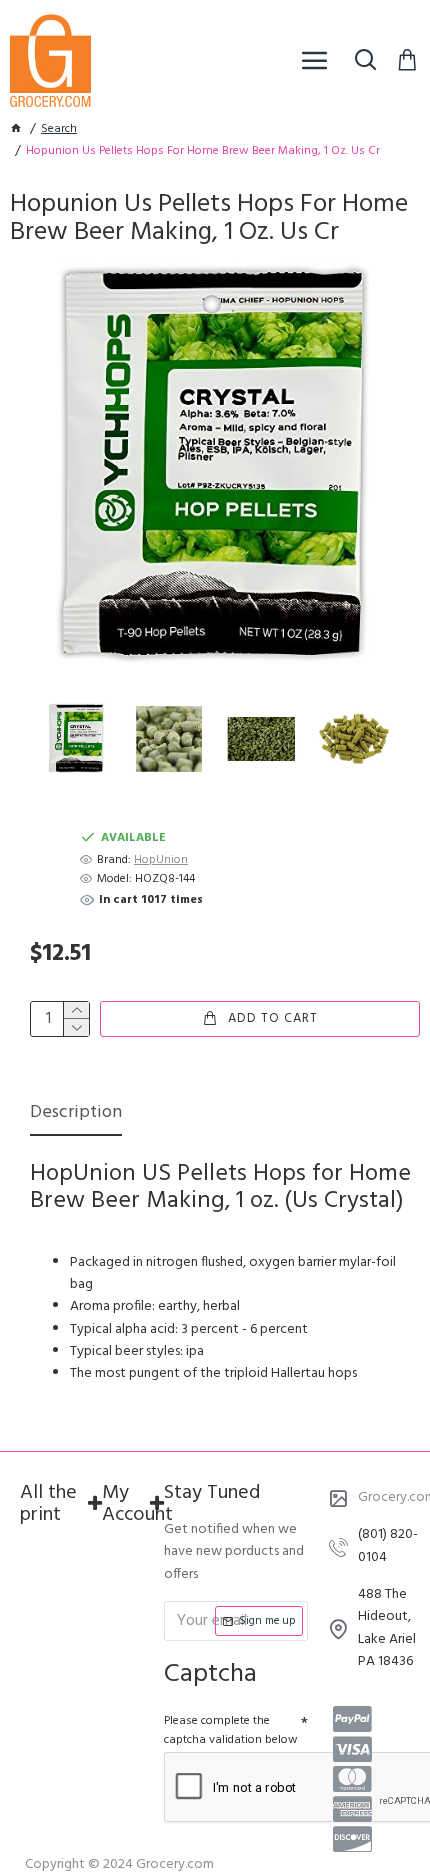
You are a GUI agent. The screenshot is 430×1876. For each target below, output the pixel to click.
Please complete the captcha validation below (231, 1730)
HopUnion (161, 860)
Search (59, 129)
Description (76, 1114)
